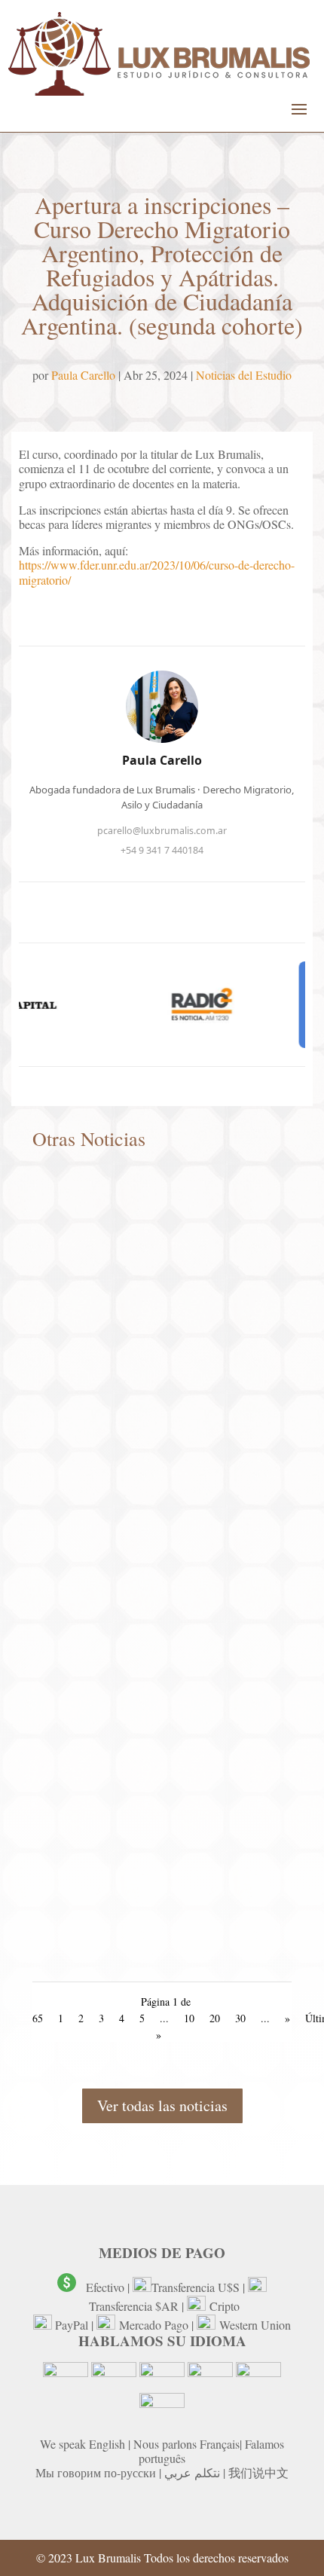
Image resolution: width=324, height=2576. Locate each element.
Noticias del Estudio (244, 375)
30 (240, 2018)
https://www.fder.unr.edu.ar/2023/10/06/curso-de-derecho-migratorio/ (157, 572)
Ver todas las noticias (162, 2105)
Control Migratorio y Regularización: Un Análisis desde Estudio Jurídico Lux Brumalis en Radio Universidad (156, 1946)
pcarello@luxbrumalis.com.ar (162, 831)
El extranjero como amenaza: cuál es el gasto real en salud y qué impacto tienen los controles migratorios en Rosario (159, 1663)
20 (215, 2018)
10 (189, 2018)
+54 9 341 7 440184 (162, 850)
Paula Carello (83, 375)
